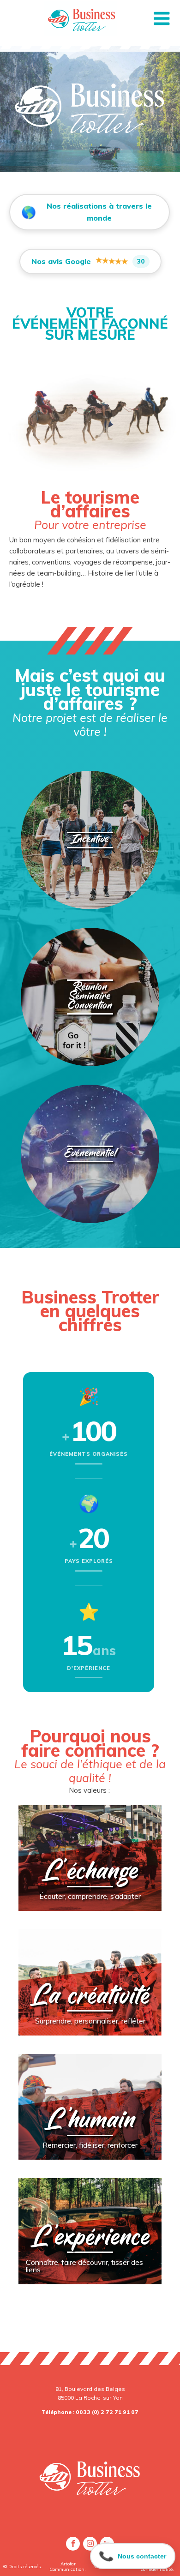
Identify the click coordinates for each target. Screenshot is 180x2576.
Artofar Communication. (68, 2567)
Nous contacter (132, 2552)
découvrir (90, 1901)
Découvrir (90, 894)
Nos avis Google (88, 260)
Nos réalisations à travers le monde (86, 212)
